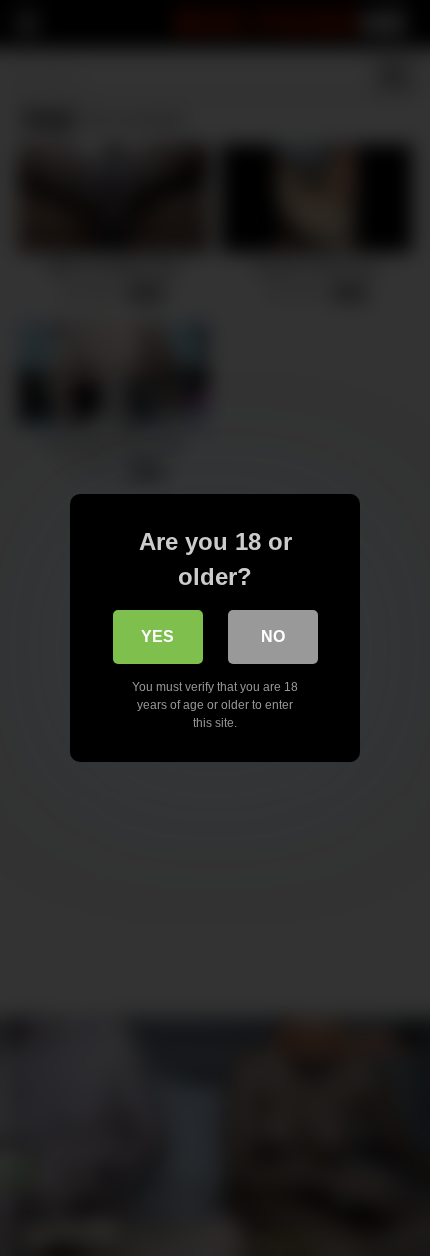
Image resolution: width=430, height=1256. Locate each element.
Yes (157, 636)
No (273, 636)
